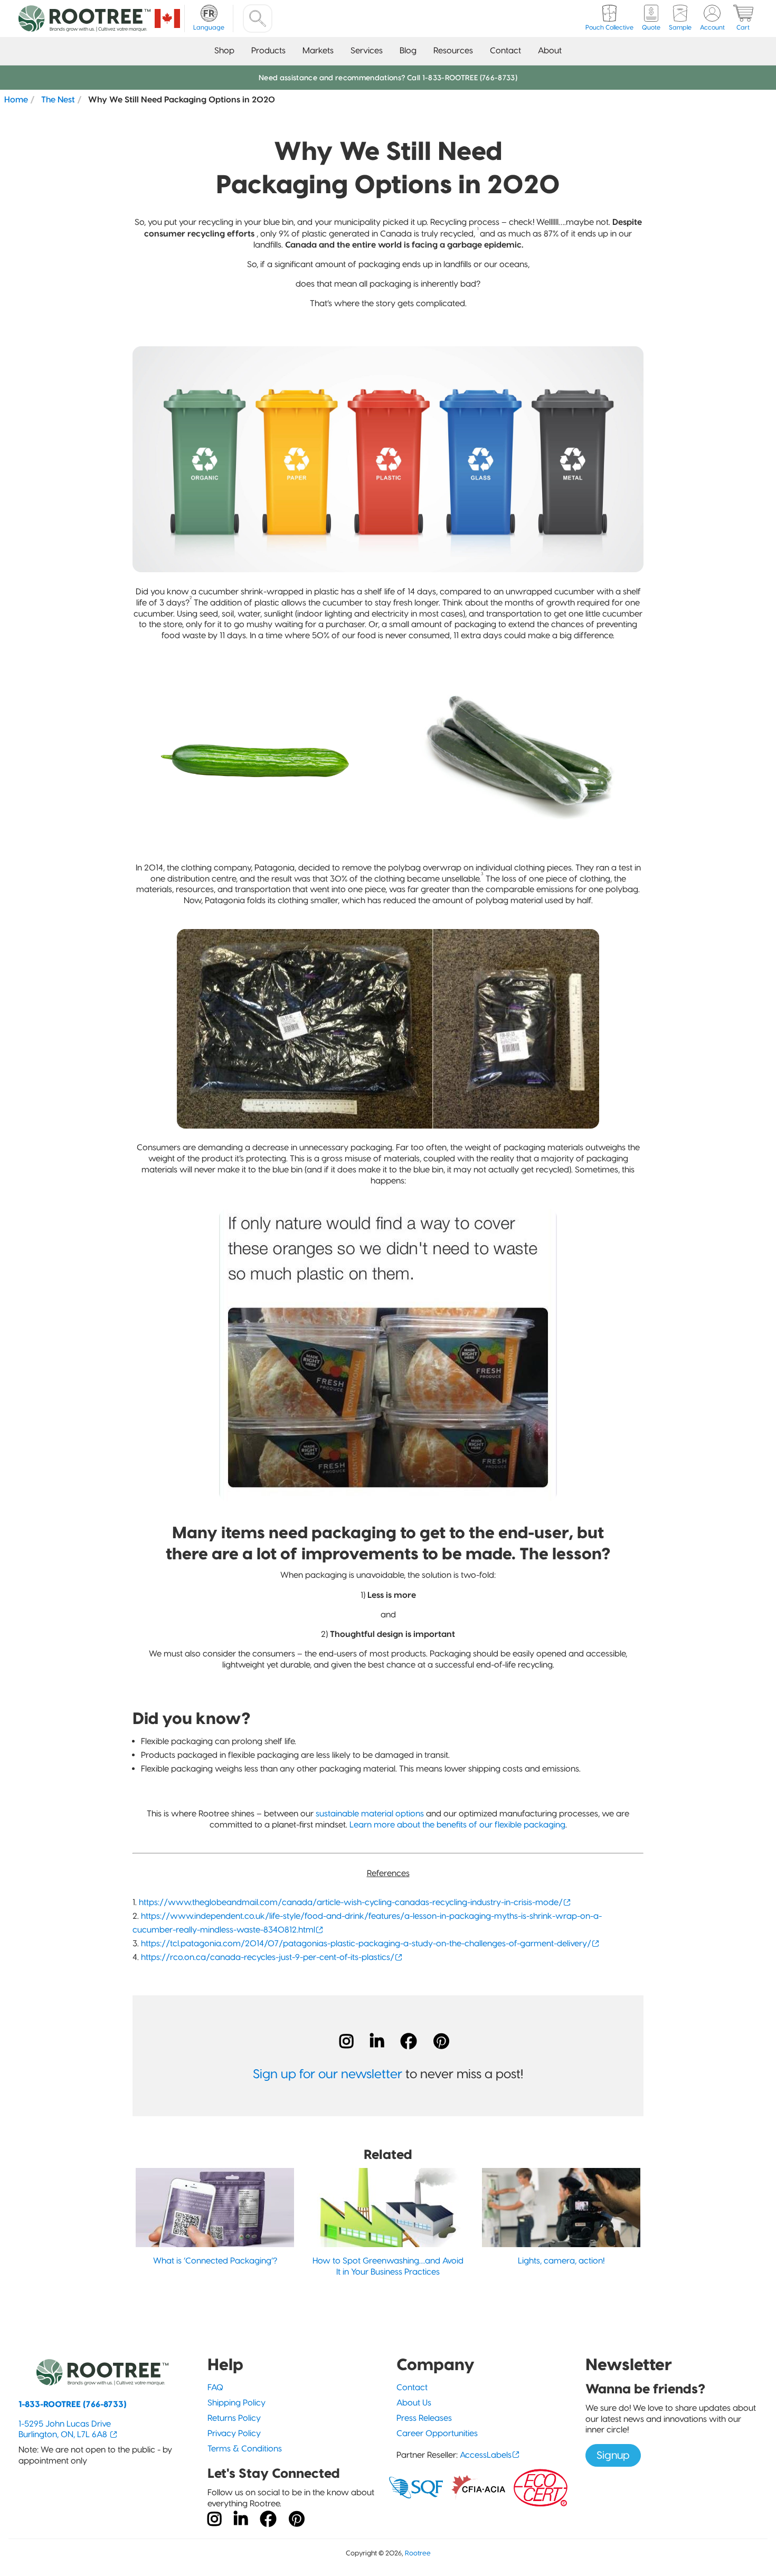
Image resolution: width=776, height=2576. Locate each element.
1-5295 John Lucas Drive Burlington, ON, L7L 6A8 (65, 2429)
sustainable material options (370, 1813)
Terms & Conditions (245, 2449)
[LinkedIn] (377, 2041)
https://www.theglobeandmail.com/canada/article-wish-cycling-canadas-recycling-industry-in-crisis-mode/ (351, 1902)
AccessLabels (486, 2455)
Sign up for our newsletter (328, 2074)
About (550, 50)
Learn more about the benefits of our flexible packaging (457, 1825)
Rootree (418, 2553)
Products (268, 50)
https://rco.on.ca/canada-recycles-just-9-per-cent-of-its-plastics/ (268, 1957)
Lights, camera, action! (561, 2261)
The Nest (58, 99)
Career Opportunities (437, 2433)
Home (16, 99)
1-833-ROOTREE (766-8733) (73, 2404)
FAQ (215, 2387)
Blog (408, 50)
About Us (414, 2403)
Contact (505, 50)
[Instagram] (346, 2041)
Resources (453, 50)
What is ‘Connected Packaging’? (215, 2261)
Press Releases (424, 2418)
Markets (318, 50)
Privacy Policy (234, 2433)
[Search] (258, 18)
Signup (613, 2455)
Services (367, 50)
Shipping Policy (236, 2403)
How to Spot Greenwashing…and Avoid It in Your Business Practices (388, 2266)
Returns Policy (234, 2418)
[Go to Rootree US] (167, 18)
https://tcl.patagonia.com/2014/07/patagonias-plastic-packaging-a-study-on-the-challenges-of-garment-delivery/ (366, 1943)
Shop (224, 50)
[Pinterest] (441, 2041)
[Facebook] (409, 2041)
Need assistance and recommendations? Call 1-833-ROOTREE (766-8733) (388, 78)
